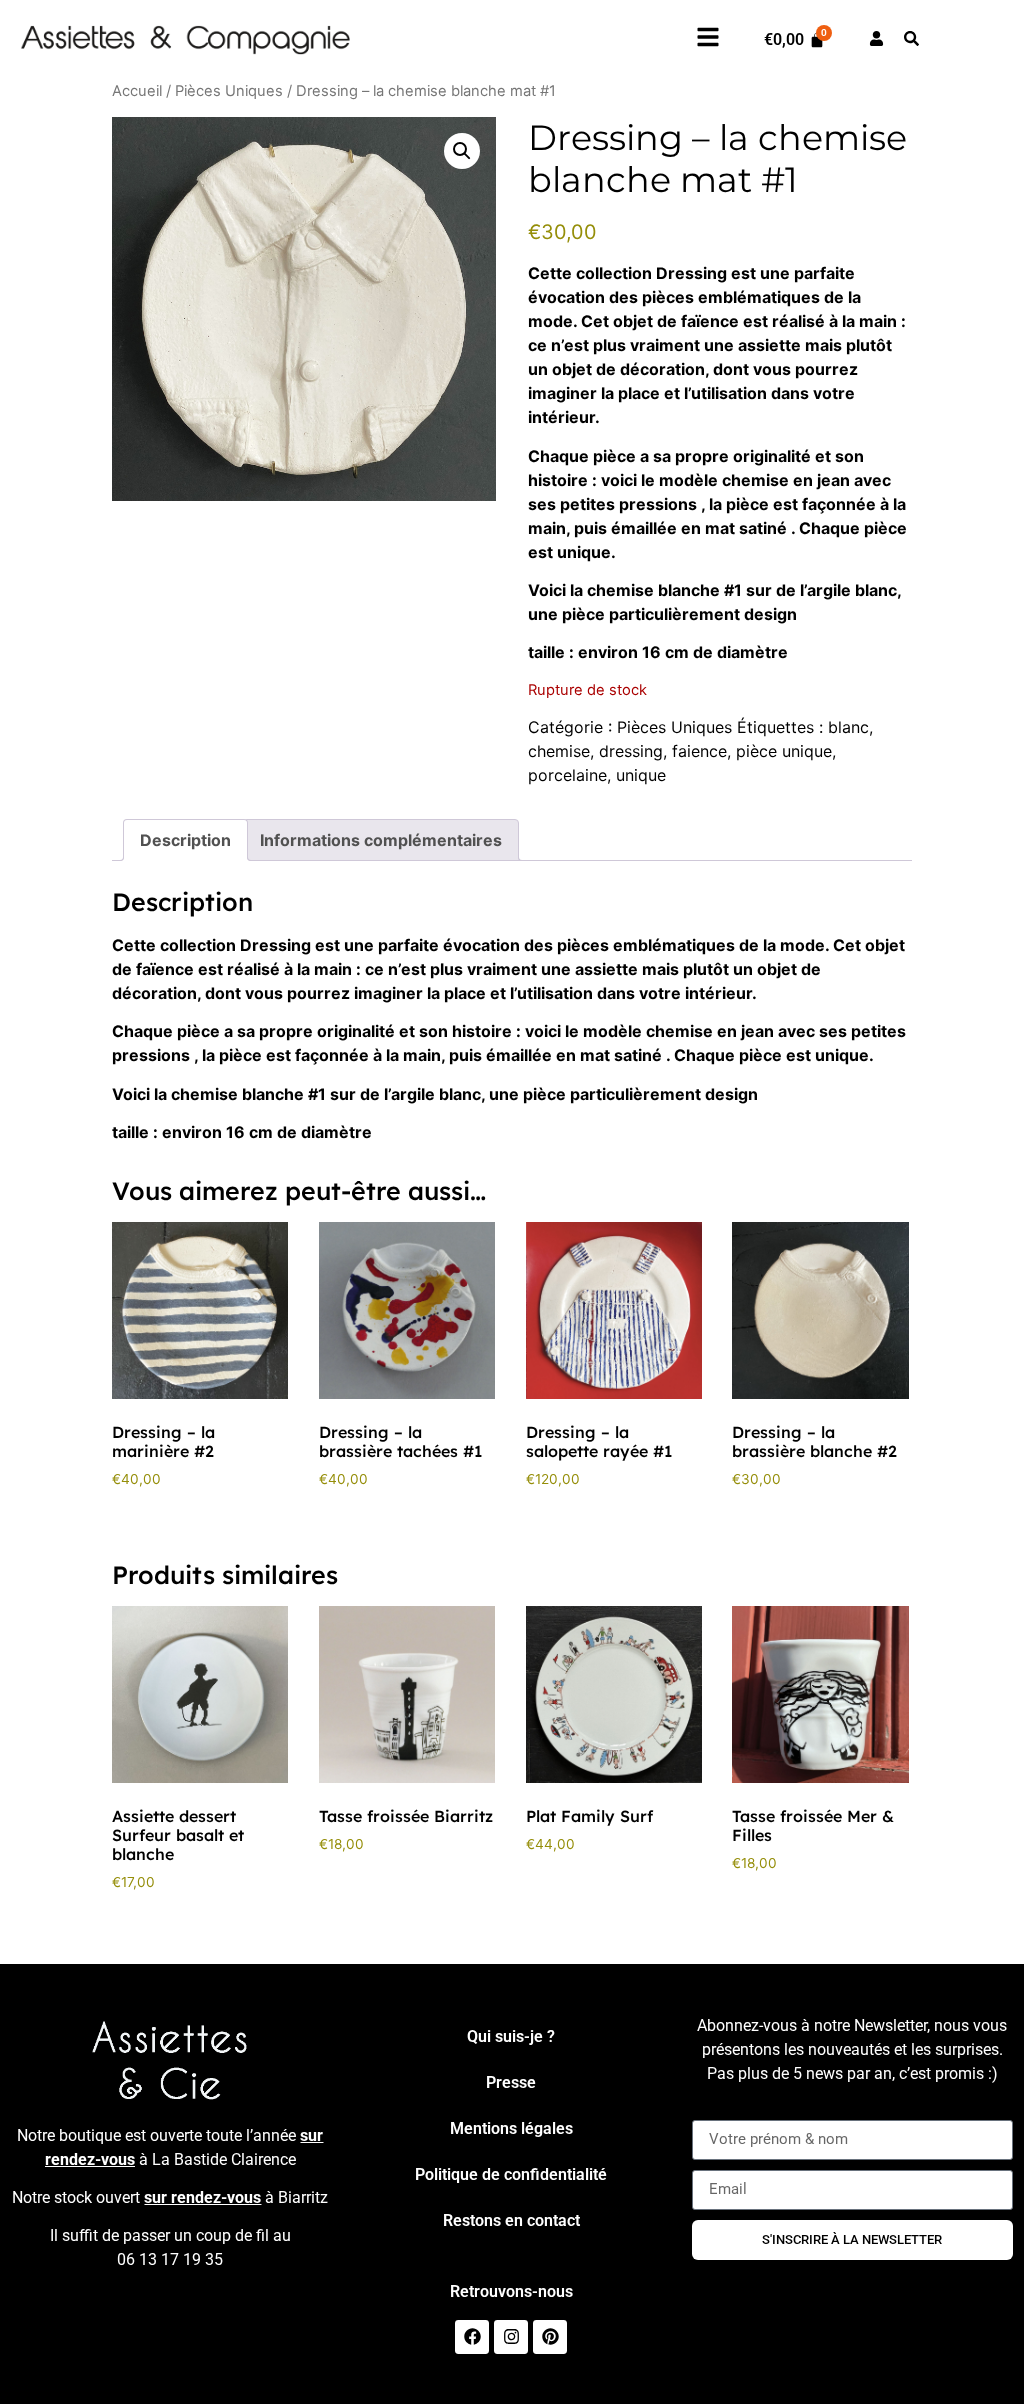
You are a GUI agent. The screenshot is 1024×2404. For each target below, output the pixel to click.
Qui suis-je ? (511, 2036)
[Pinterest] (550, 2337)
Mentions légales (511, 2128)
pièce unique (784, 751)
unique (641, 775)
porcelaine (567, 775)
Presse (511, 2082)
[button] (462, 151)
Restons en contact (511, 2220)
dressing (631, 751)
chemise (559, 751)
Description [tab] (185, 840)
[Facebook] (472, 2337)
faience (699, 751)
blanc (848, 727)
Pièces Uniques (229, 91)
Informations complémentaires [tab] (381, 840)
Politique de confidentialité (511, 2174)
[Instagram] (511, 2337)
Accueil (137, 91)
